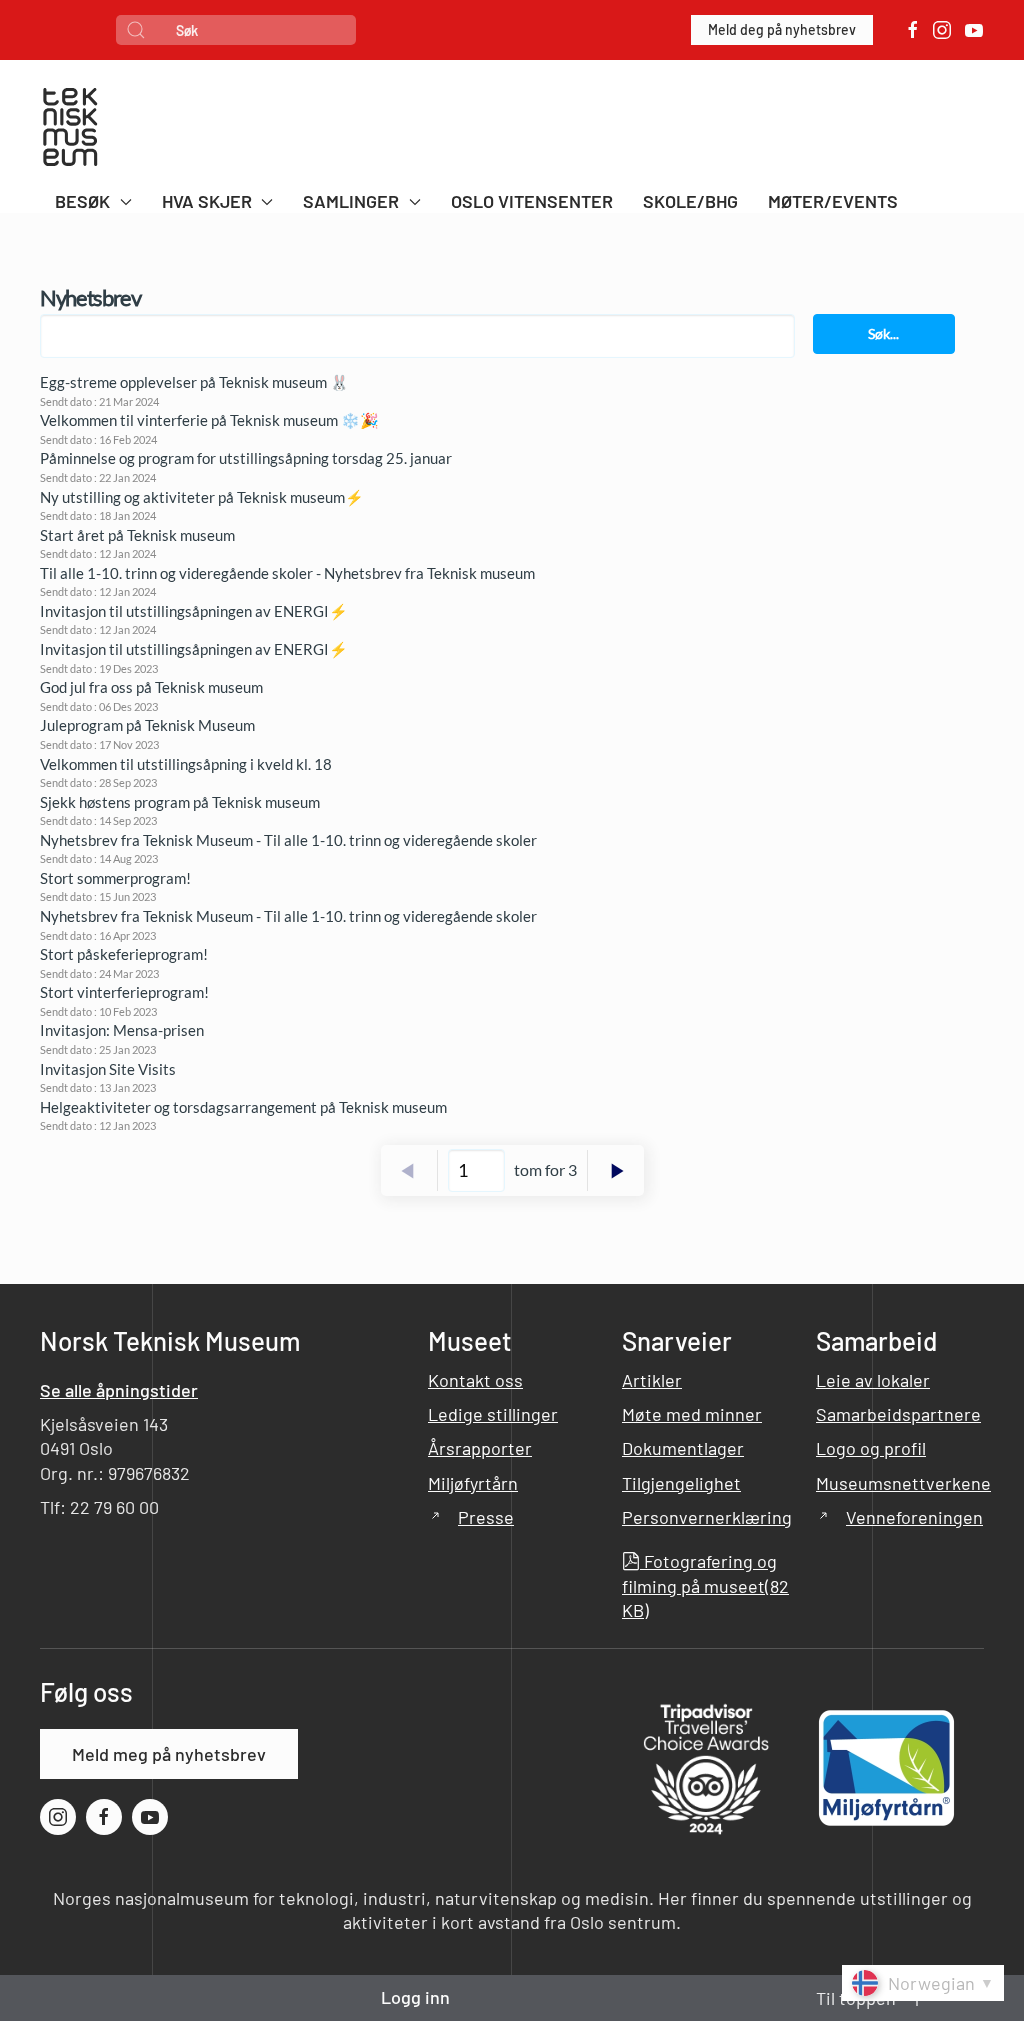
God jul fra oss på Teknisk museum (151, 687)
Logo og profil (871, 1448)
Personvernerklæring (707, 1517)
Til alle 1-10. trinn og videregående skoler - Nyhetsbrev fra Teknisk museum (287, 573)
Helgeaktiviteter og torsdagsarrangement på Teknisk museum (243, 1107)
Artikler (652, 1380)
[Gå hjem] (70, 129)
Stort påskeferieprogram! (124, 954)
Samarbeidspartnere (898, 1414)
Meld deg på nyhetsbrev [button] (782, 29)
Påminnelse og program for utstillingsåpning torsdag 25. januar (246, 458)
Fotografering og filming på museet (705, 1585)
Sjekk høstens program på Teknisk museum (180, 802)
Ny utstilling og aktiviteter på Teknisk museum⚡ (202, 497)
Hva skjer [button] (207, 201)
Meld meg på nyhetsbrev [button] (169, 1754)
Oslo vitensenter (532, 201)
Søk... (883, 333)
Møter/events (833, 201)
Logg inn (415, 1997)
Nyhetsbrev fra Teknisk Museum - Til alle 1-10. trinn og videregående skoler (288, 840)
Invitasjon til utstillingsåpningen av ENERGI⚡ (194, 611)
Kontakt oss (475, 1380)
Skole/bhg (690, 201)
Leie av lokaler (873, 1380)
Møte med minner (692, 1414)
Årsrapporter (480, 1448)
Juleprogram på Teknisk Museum (147, 725)
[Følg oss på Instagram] (942, 30)
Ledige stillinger (493, 1414)
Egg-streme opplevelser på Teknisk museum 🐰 (194, 382)
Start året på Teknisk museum (137, 535)
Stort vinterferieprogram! (124, 992)
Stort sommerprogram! (115, 878)
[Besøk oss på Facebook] (913, 30)
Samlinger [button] (351, 201)
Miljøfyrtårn (473, 1483)
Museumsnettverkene (903, 1483)
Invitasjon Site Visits (108, 1069)
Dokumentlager (683, 1448)
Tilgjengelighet (681, 1483)
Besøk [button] (82, 201)
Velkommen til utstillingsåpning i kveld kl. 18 (186, 764)
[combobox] (236, 30)
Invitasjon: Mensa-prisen (122, 1030)
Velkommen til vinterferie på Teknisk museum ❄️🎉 (209, 420)
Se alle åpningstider (119, 1390)
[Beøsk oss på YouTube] (974, 30)
